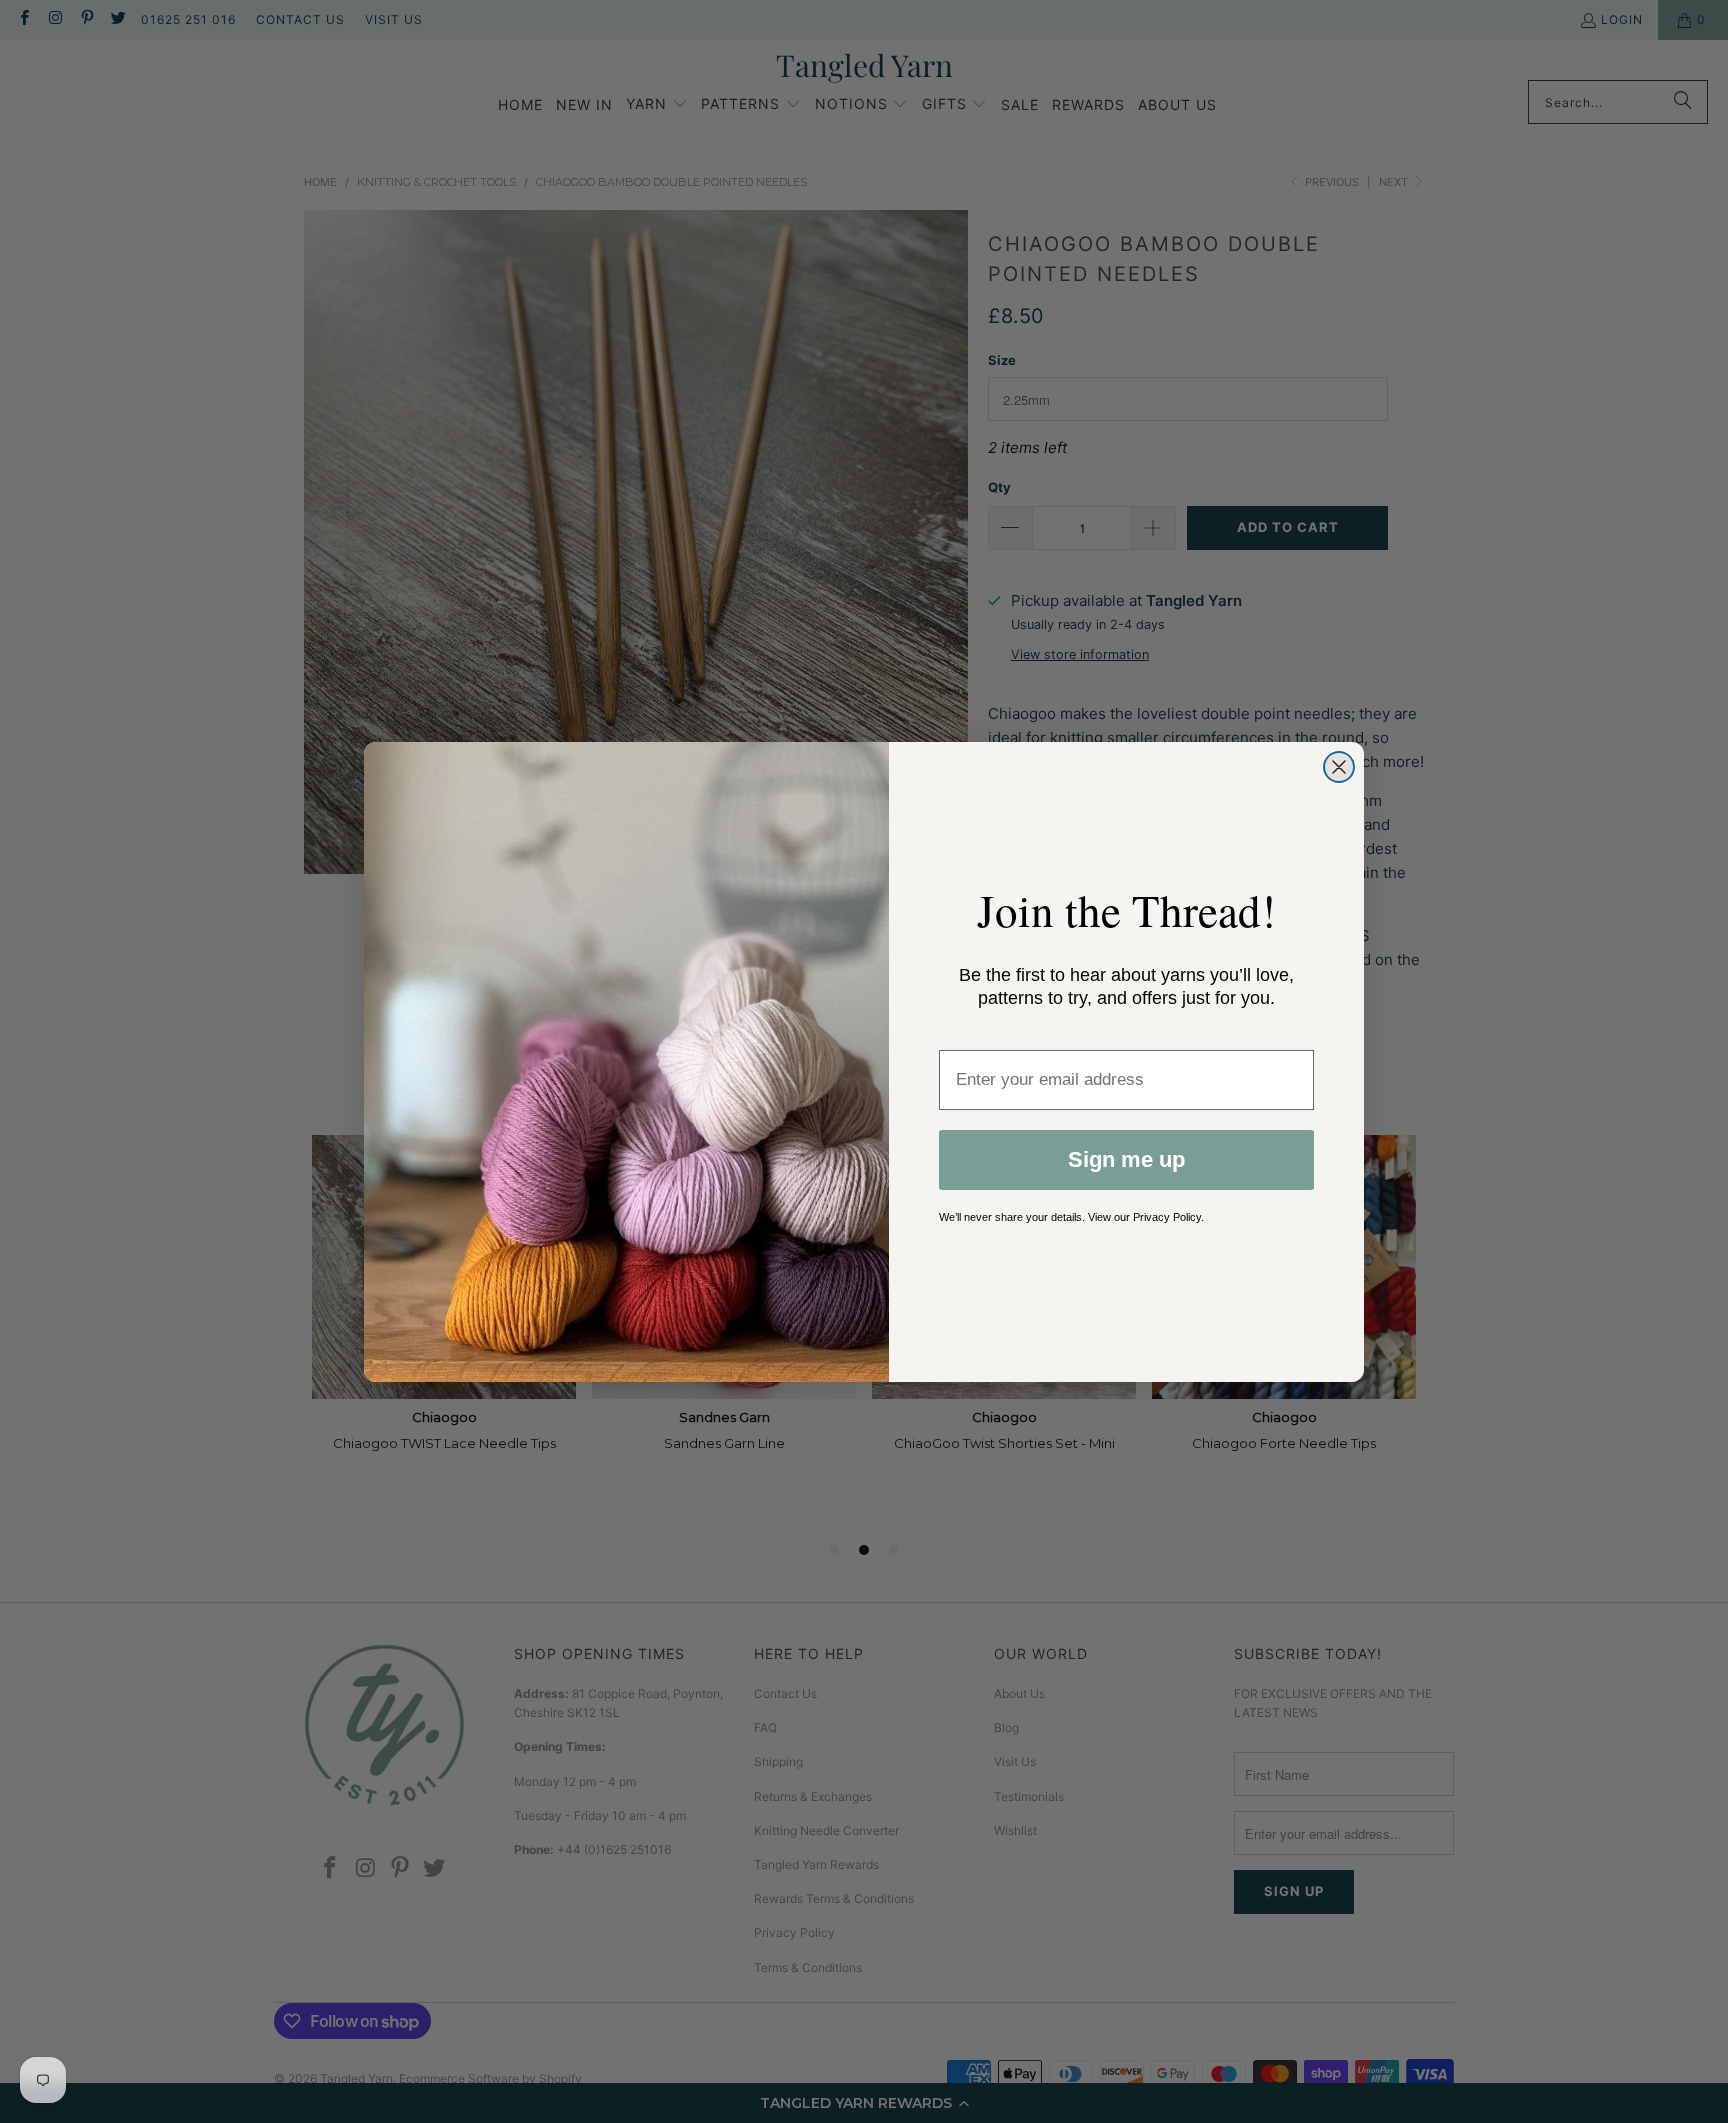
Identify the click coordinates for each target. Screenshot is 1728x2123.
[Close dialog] (1339, 767)
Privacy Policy (1167, 1217)
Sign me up (1126, 1159)
